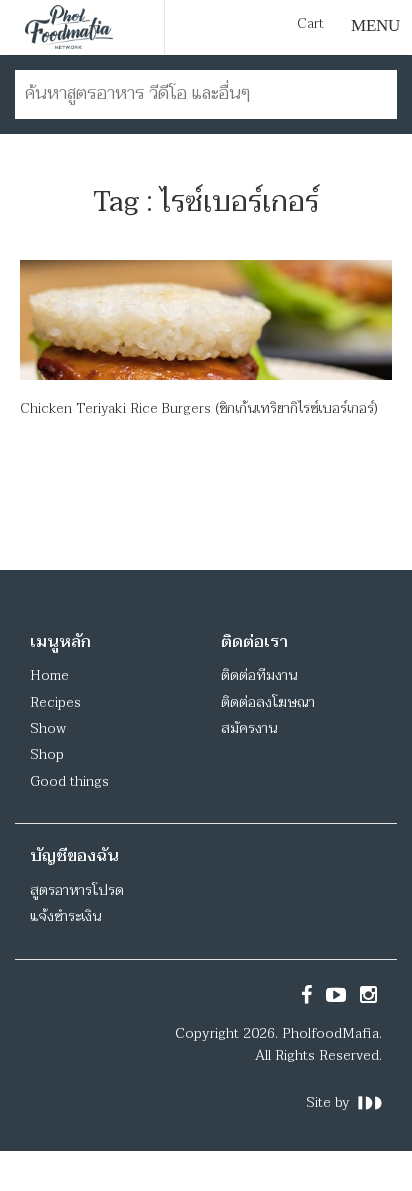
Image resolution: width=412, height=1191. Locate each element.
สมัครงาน (249, 728)
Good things (69, 781)
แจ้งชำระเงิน (65, 916)
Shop (47, 754)
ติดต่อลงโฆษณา (268, 702)
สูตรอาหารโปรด (77, 890)
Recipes (55, 702)
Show (48, 728)
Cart (310, 24)
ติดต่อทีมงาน (259, 675)
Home (49, 675)
